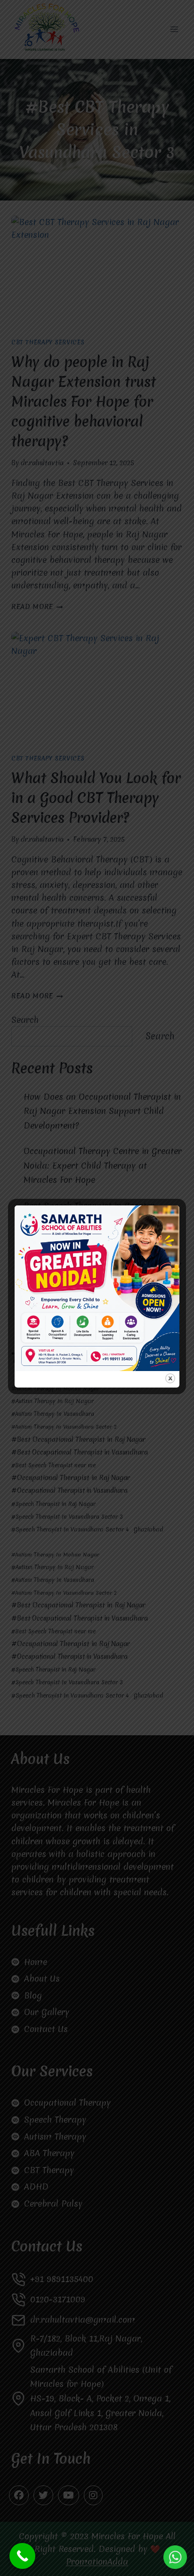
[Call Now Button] (22, 2556)
